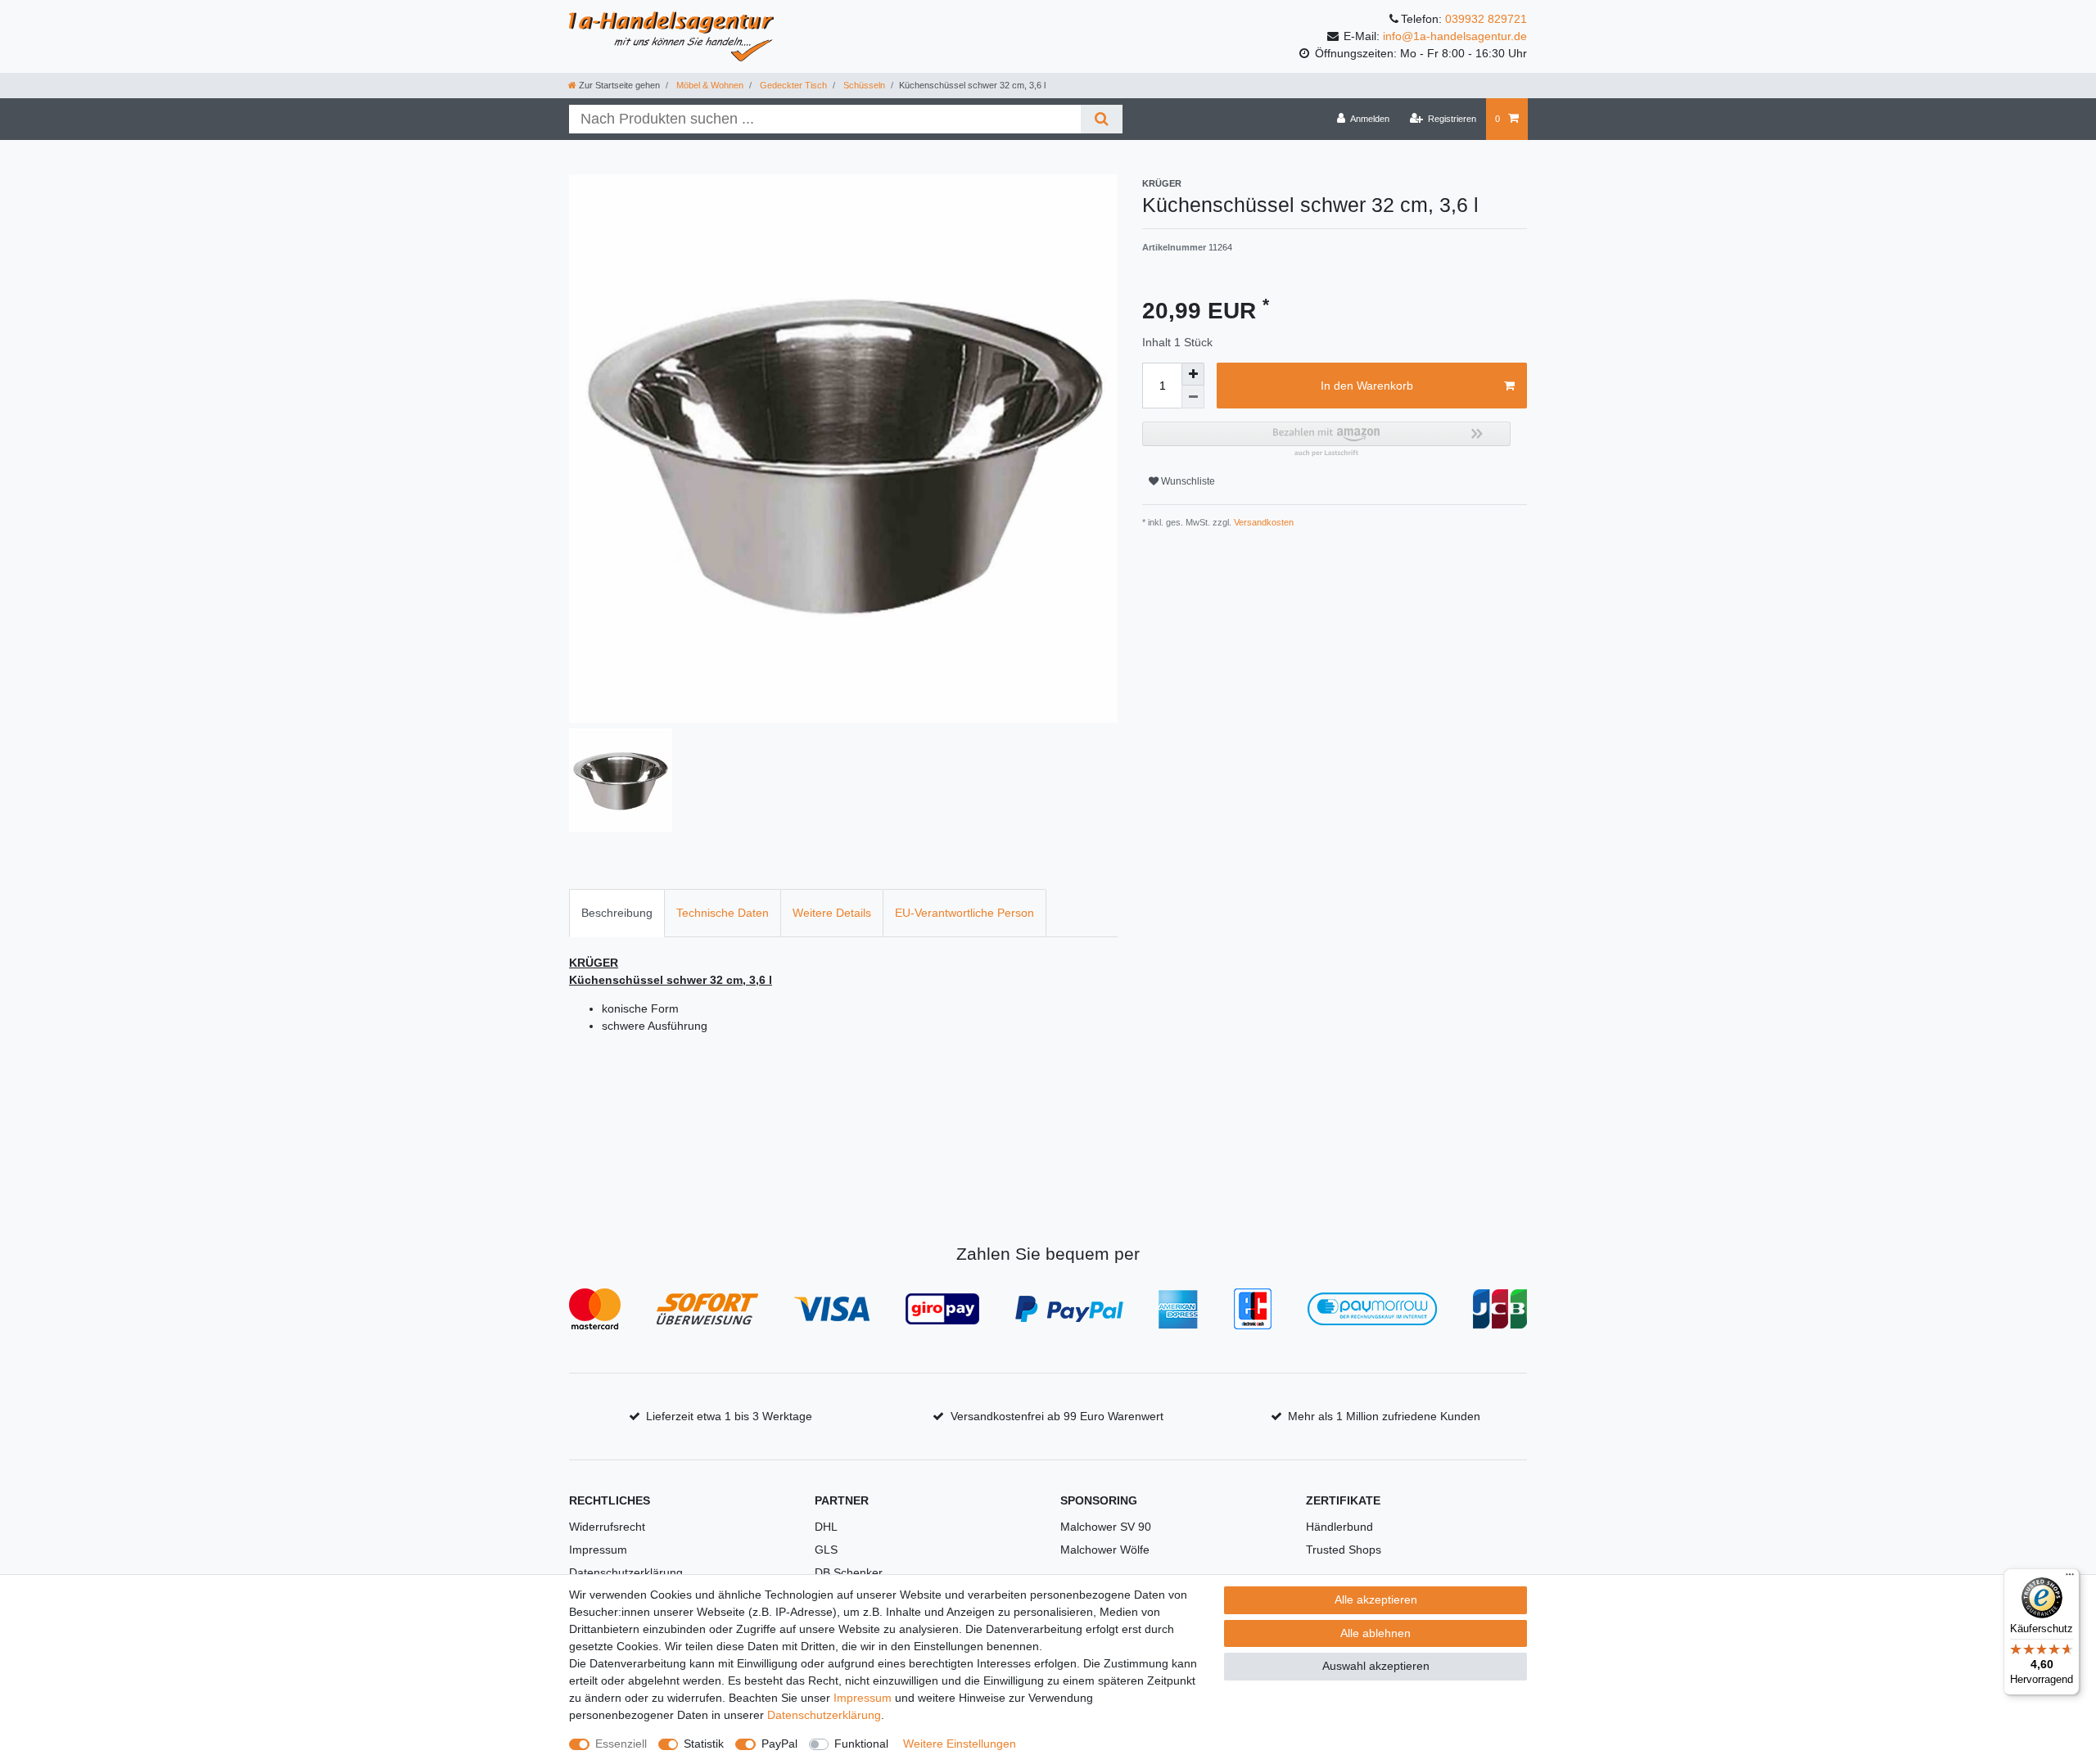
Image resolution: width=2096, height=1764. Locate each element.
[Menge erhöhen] (1193, 374)
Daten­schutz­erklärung (824, 1715)
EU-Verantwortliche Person (964, 913)
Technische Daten (723, 913)
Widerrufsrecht (607, 1527)
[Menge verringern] (1193, 397)
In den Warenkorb (1367, 386)
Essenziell (621, 1744)
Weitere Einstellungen (960, 1744)
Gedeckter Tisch (792, 85)
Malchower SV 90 (1106, 1527)
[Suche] (1102, 119)
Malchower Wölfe (1105, 1550)
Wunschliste (1187, 481)
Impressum (598, 1550)
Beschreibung (617, 913)
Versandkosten (1263, 522)
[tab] (617, 913)
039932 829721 (1486, 19)
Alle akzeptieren (1376, 1599)
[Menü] (2070, 1578)
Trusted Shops (1344, 1550)
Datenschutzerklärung (626, 1572)
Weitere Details (832, 913)
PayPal (779, 1744)
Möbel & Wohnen (709, 85)
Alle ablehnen (1375, 1633)
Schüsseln (863, 85)
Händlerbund (1339, 1527)
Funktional (861, 1744)
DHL (826, 1527)
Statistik (704, 1744)
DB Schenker (849, 1572)
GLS (826, 1550)
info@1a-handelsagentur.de (1455, 36)
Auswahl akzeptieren (1376, 1666)
